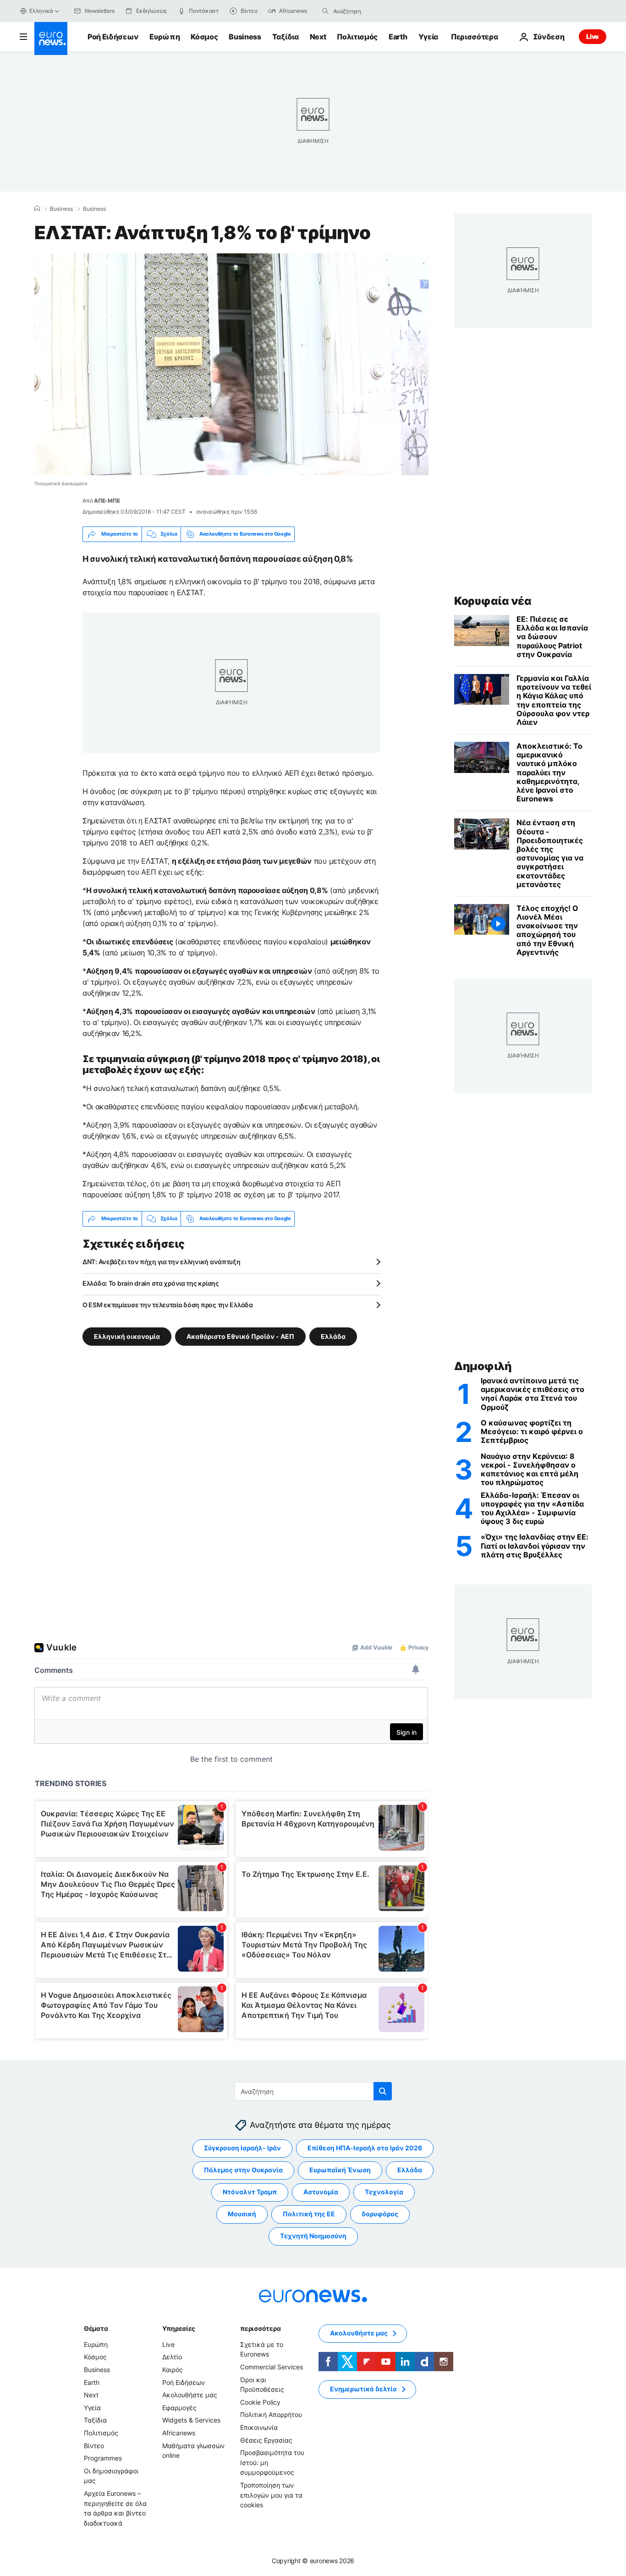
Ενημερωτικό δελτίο (363, 2389)
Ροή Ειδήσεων (113, 37)
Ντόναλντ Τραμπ (250, 2192)
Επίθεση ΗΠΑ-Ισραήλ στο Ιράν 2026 (365, 2148)
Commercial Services (272, 2367)
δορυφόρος (380, 2214)
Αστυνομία (321, 2192)
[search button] (325, 11)
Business (245, 37)
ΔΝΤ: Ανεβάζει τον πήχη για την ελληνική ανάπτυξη (162, 1262)
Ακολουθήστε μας (190, 2395)
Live (593, 36)
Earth (398, 37)
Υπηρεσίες (179, 2328)
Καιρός (173, 2370)
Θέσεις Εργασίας (266, 2440)
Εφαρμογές (179, 2408)
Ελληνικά (41, 11)
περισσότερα (260, 2328)
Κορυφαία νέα (493, 601)
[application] (231, 364)
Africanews (179, 2433)
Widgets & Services (191, 2420)
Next (318, 37)
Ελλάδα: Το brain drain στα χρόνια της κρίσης (151, 1283)
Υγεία (428, 37)
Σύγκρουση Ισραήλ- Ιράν (242, 2148)
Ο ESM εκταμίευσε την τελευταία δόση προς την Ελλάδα (168, 1305)
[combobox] (372, 11)
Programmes (103, 2458)
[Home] (37, 208)
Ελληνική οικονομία (127, 1336)
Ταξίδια (286, 37)
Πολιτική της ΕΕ (309, 2214)
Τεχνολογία (384, 2192)
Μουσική (242, 2214)
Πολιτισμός (357, 37)
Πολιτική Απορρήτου (271, 2414)
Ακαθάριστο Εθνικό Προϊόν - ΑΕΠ (240, 1336)
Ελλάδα (333, 1336)
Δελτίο (172, 2357)
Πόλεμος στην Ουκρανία (243, 2170)
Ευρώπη (165, 37)
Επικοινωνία (259, 2427)
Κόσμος (204, 37)
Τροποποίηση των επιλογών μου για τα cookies (271, 2495)
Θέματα (96, 2328)
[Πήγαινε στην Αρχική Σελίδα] (51, 38)
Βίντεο (94, 2445)
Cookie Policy (260, 2402)
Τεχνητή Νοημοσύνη (313, 2236)
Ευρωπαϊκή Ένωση (340, 2170)
